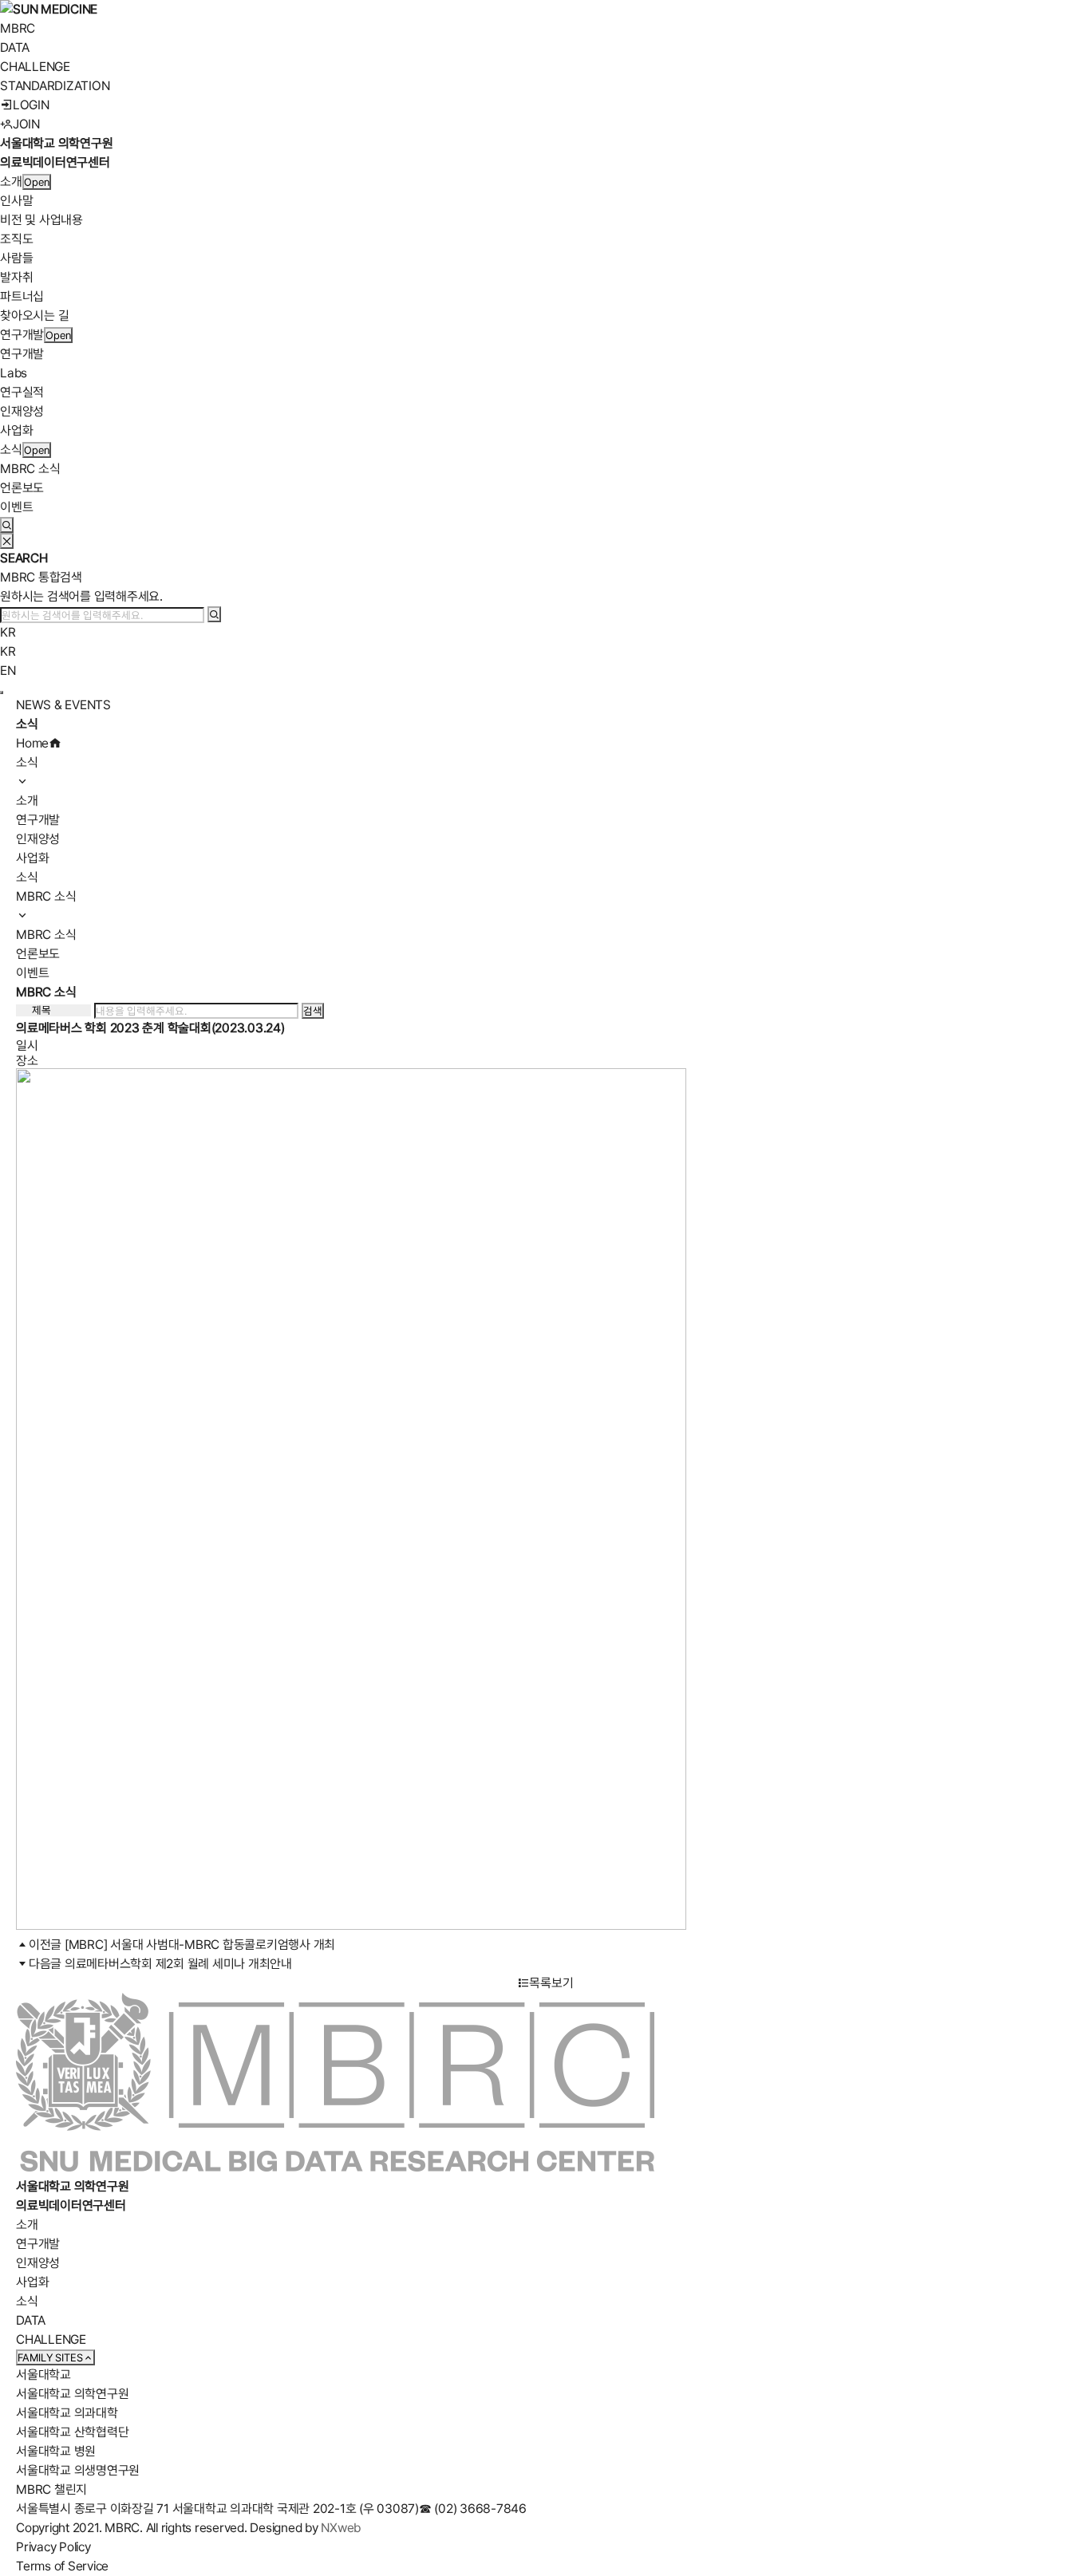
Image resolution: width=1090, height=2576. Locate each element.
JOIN (26, 124)
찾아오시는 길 (34, 316)
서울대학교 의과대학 (67, 2413)
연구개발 (22, 335)
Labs (14, 373)
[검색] (214, 614)
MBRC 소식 (30, 469)
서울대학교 (43, 2375)
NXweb (341, 2528)
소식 (11, 450)
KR (8, 632)
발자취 (16, 277)
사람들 (16, 258)
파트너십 (22, 296)
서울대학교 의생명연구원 (78, 2470)
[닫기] (7, 541)
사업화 (16, 430)
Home (32, 743)
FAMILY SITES (50, 2357)
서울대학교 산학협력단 (72, 2432)
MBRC (18, 28)
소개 (11, 181)
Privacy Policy (53, 2547)
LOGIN (31, 105)
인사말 (16, 201)
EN (8, 671)
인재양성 (22, 411)
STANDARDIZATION (55, 86)
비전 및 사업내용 (41, 220)
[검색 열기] (7, 525)
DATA (15, 47)
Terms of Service (62, 2566)
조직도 (16, 239)
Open (37, 182)
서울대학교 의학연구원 (72, 2394)
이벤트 (16, 507)
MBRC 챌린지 (51, 2489)
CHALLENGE (35, 67)
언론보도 (22, 488)
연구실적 (22, 392)
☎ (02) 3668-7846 (473, 2509)
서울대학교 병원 (56, 2451)
